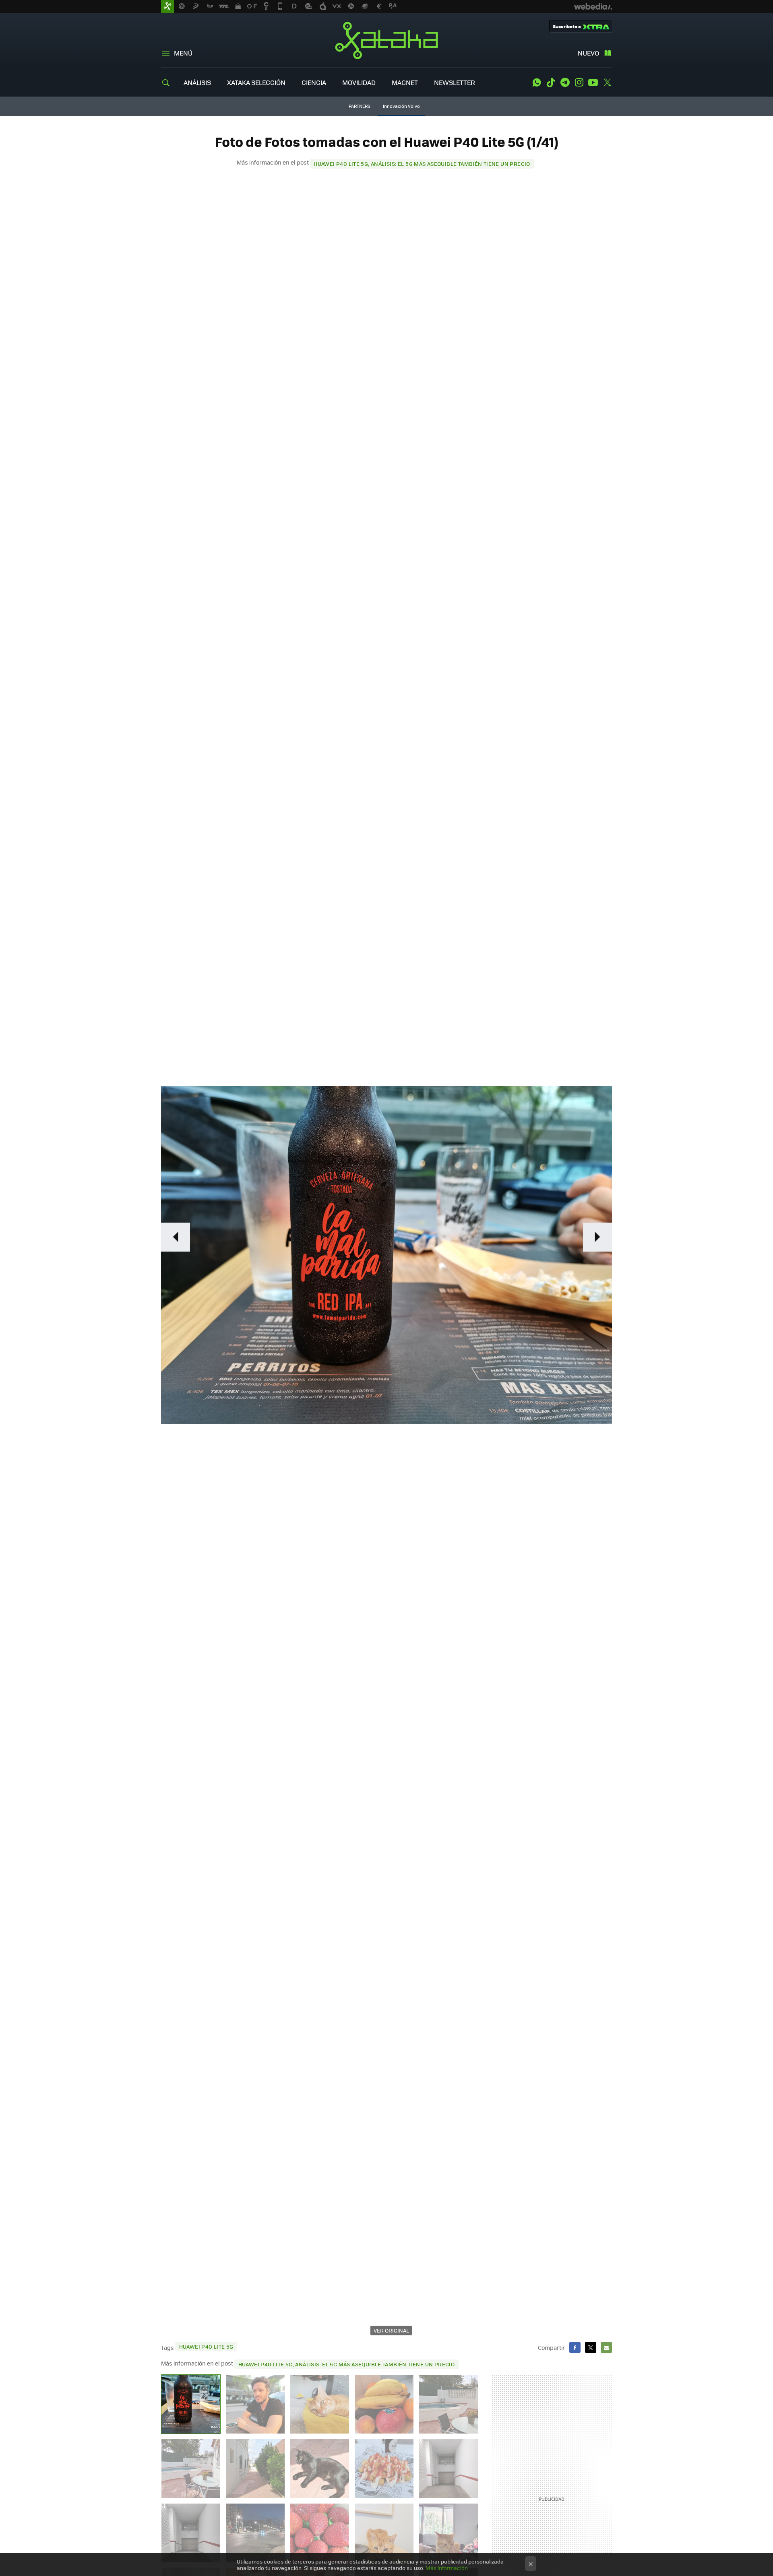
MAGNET (405, 82)
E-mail (606, 2347)
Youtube (593, 82)
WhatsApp (537, 82)
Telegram (565, 82)
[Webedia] (593, 6)
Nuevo (588, 53)
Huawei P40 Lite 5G (206, 2346)
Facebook (575, 2347)
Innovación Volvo (401, 106)
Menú (183, 53)
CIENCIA (314, 82)
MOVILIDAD (359, 82)
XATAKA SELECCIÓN (256, 82)
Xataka (386, 40)
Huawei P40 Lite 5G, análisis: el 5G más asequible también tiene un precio (422, 164)
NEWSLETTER (455, 82)
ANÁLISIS (197, 82)
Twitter (607, 82)
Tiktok (551, 82)
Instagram (579, 82)
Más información (447, 2568)
